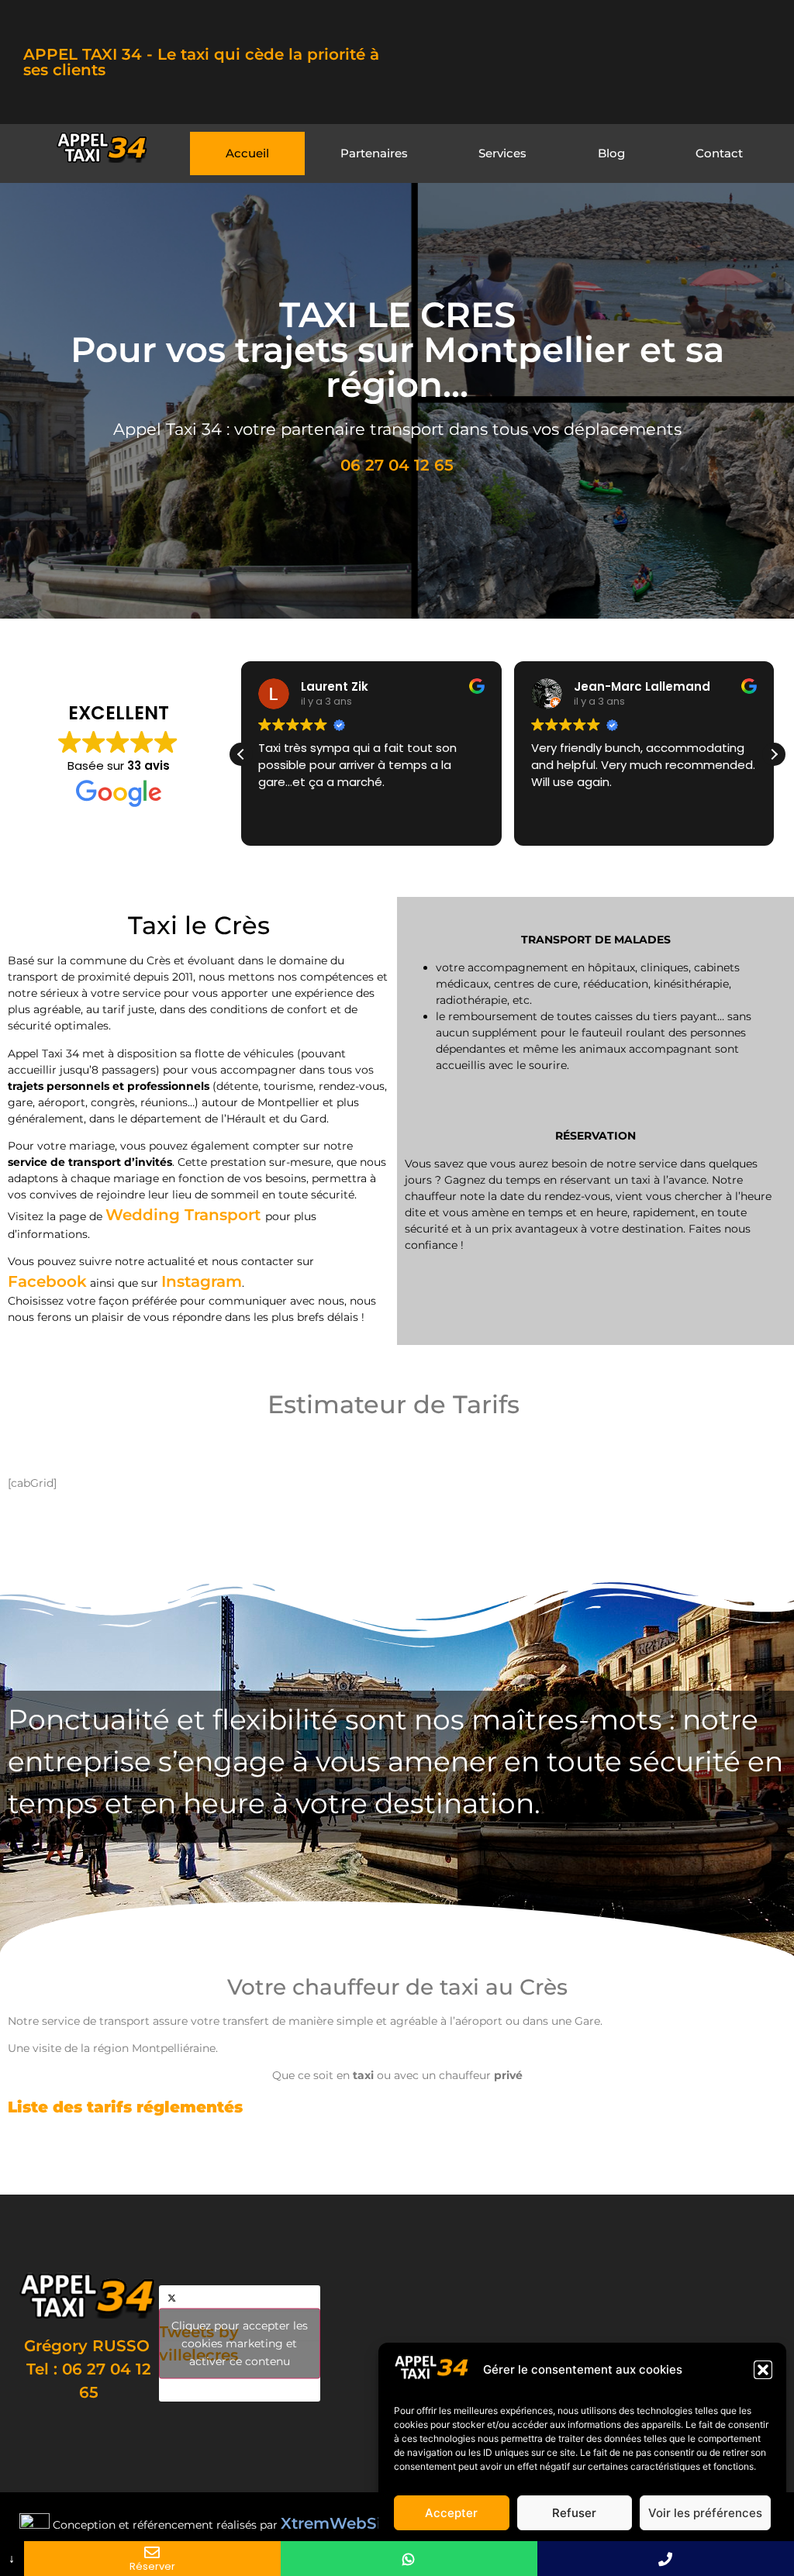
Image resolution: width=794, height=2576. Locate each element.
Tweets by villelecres (233, 2343)
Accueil (247, 153)
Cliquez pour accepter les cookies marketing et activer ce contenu (240, 2343)
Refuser (574, 2513)
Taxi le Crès (504, 2160)
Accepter (451, 2513)
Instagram (202, 1281)
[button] (763, 2370)
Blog (611, 153)
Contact (719, 153)
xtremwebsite (716, 2160)
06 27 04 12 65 (397, 465)
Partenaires (374, 153)
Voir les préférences (705, 2513)
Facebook (47, 1281)
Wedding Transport (185, 1215)
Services (502, 153)
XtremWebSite (339, 2523)
